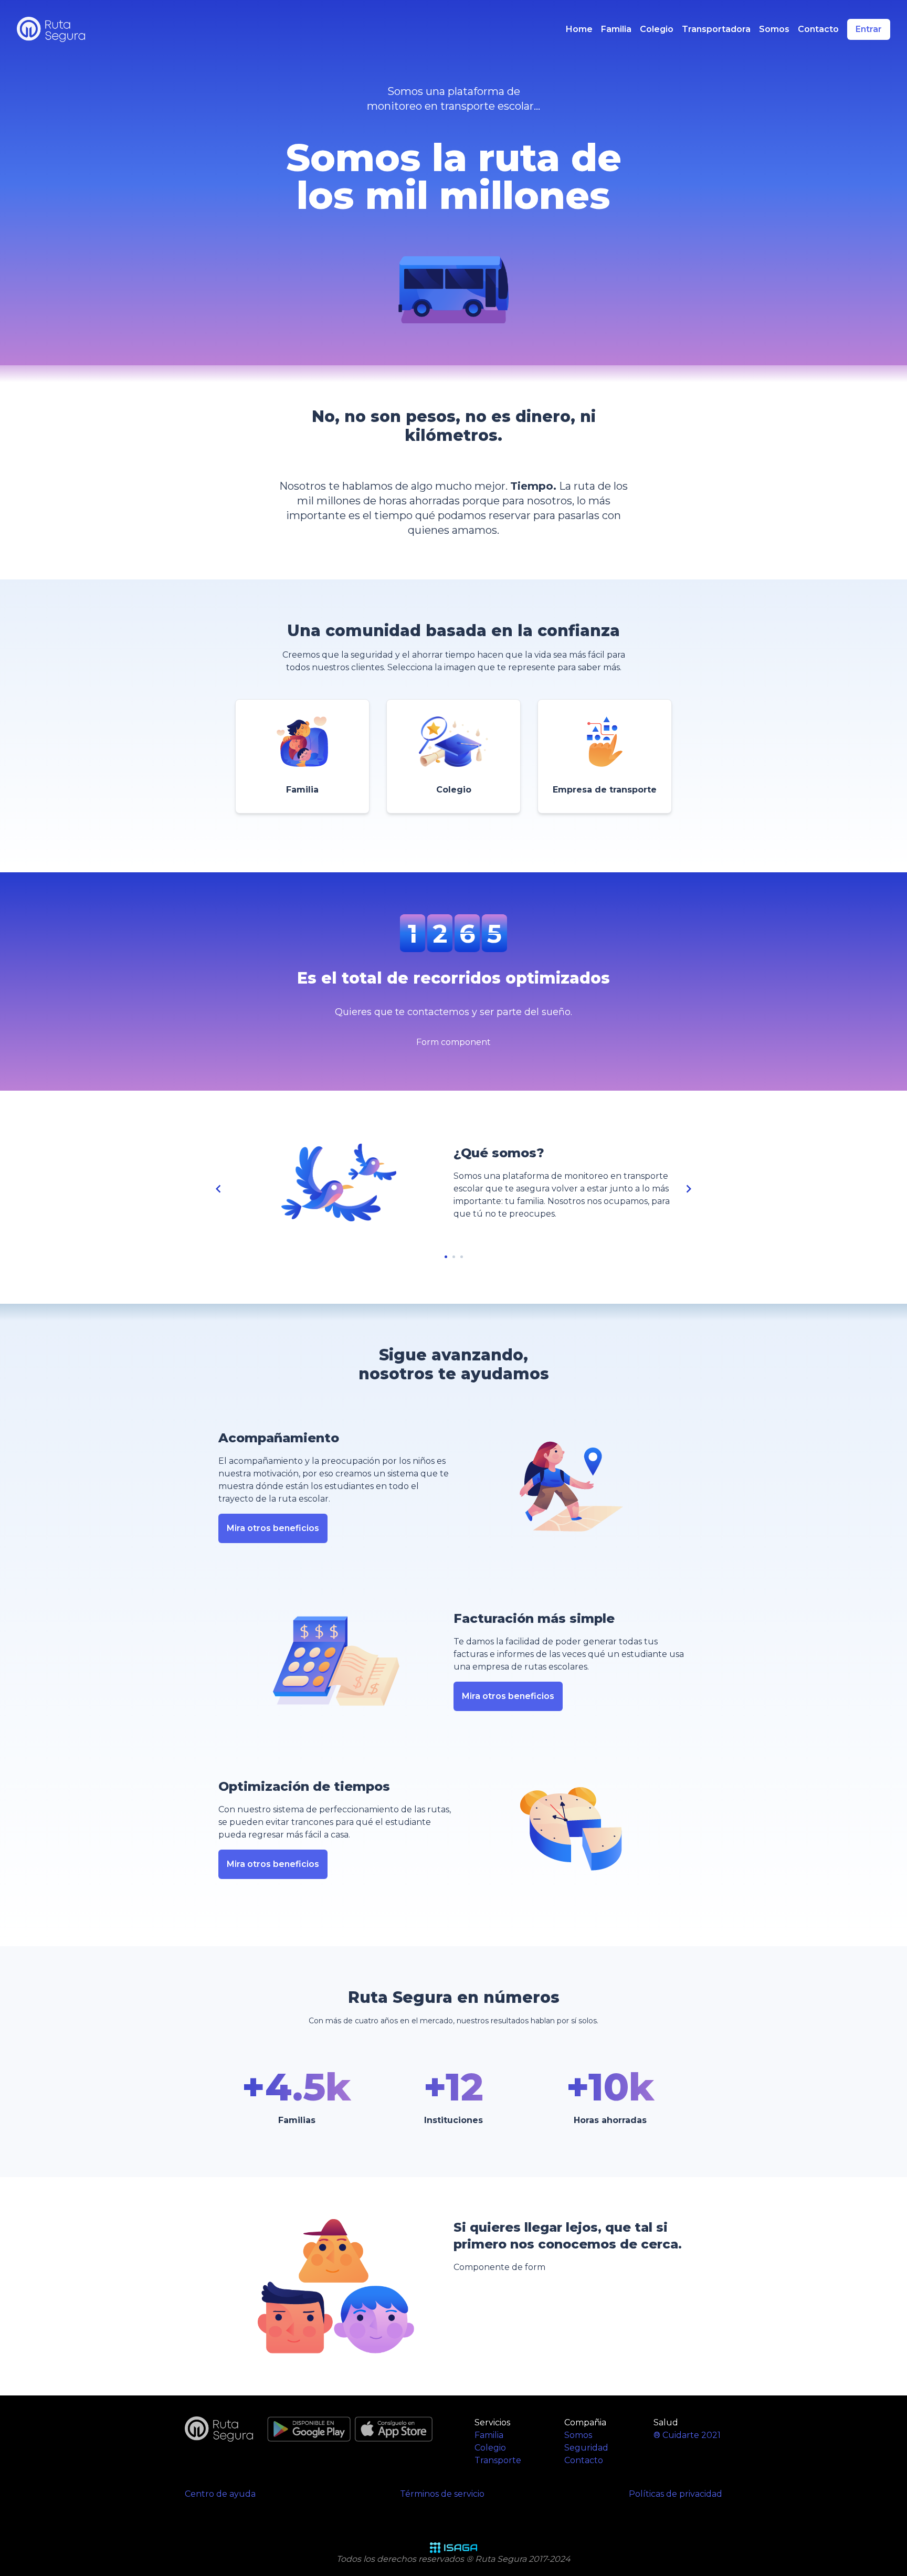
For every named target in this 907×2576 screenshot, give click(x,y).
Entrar (869, 29)
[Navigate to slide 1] (446, 1257)
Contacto (818, 29)
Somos (774, 29)
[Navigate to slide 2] (454, 1257)
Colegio (657, 29)
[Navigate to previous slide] (218, 1189)
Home (579, 29)
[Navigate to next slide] (689, 1189)
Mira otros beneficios (273, 1528)
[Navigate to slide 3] (462, 1257)
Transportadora (716, 29)
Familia (616, 29)
